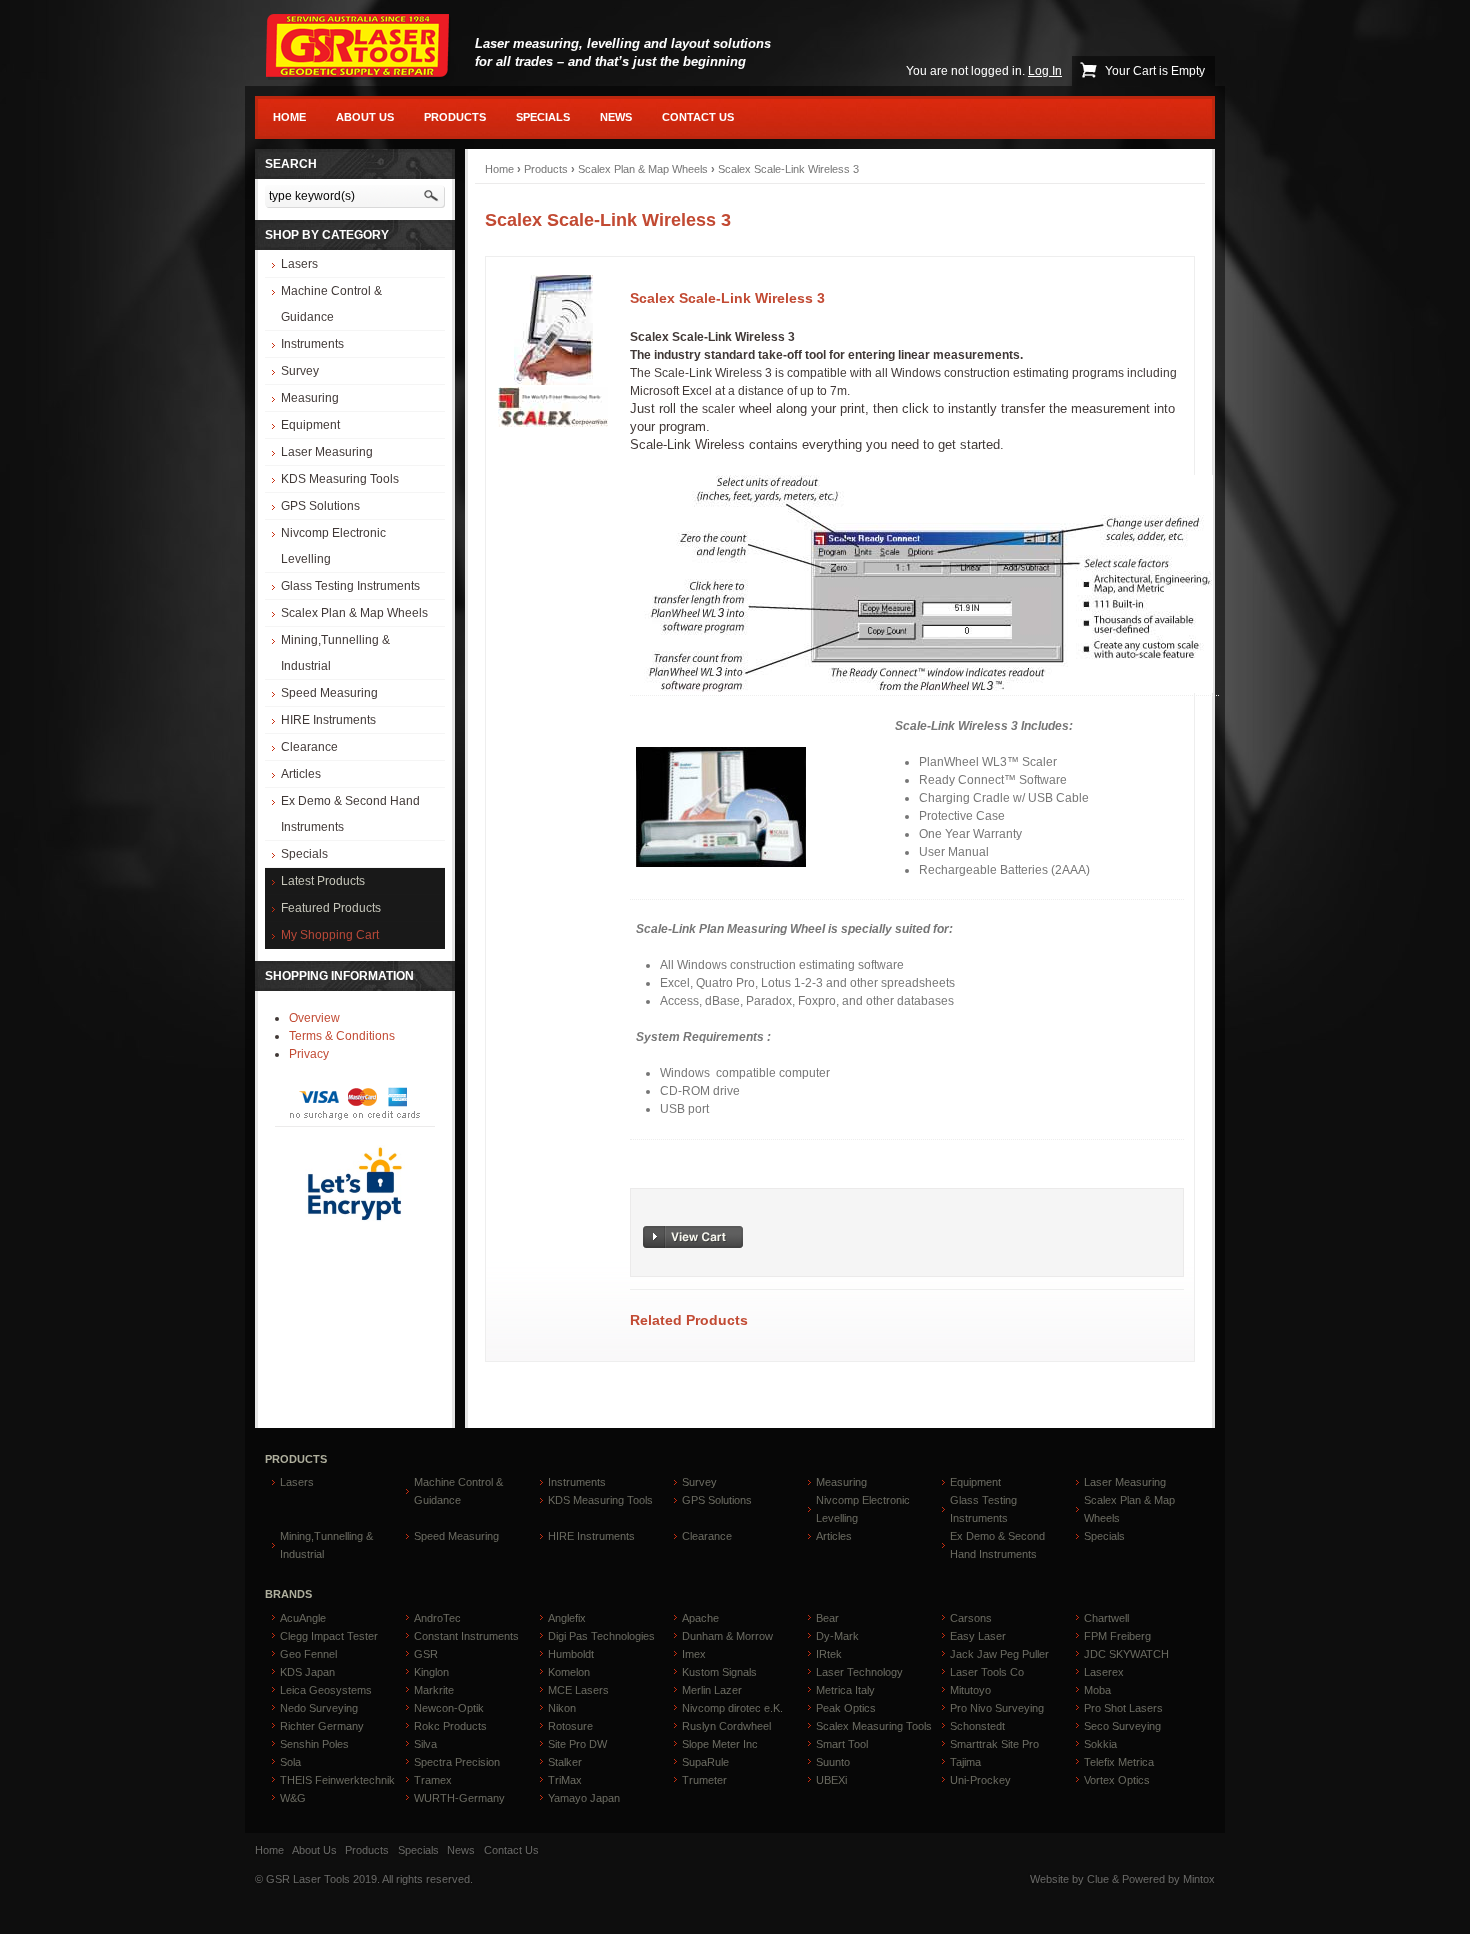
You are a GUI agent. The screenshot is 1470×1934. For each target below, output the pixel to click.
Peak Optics (846, 1708)
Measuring (310, 398)
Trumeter (704, 1780)
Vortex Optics (1117, 1780)
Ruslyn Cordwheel (726, 1726)
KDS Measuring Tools (340, 479)
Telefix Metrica (1119, 1762)
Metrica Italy (845, 1690)
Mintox (1199, 1879)
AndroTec (437, 1618)
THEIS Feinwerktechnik (337, 1780)
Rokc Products (450, 1726)
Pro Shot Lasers (1123, 1708)
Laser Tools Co (987, 1672)
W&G (293, 1798)
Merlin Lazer (712, 1690)
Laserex (1104, 1672)
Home (289, 117)
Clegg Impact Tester (329, 1636)
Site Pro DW (577, 1744)
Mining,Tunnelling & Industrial (335, 653)
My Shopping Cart (330, 935)
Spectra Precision (457, 1762)
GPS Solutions (320, 506)
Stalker (565, 1762)
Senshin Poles (314, 1744)
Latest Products (323, 881)
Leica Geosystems (326, 1690)
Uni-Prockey (980, 1780)
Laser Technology (859, 1672)
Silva (425, 1744)
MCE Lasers (578, 1690)
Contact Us (698, 117)
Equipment (310, 425)
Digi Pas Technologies (601, 1636)
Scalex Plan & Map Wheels (354, 613)
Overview (314, 1018)
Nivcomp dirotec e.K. (732, 1708)
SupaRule (705, 1762)
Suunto (833, 1762)
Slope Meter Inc (720, 1744)
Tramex (433, 1780)
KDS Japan (307, 1672)
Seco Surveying (1122, 1726)
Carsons (971, 1618)
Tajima (965, 1762)
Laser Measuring (327, 452)
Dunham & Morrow (727, 1636)
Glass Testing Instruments (350, 586)
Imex (694, 1654)
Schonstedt (977, 1726)
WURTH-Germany (459, 1798)
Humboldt (571, 1654)
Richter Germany (322, 1726)
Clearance (309, 747)
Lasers (299, 264)
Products (455, 117)
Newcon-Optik (449, 1708)
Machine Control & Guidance (331, 304)
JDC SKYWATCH (1126, 1654)
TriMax (565, 1780)
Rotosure (570, 1726)
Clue (1098, 1879)
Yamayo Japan (584, 1798)
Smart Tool (842, 1744)
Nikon (562, 1708)
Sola (290, 1762)
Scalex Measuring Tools (874, 1726)
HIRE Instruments (328, 720)
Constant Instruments (466, 1636)
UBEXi (831, 1780)
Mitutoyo (970, 1690)
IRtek (829, 1654)
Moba (1097, 1690)
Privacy (309, 1054)
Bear (827, 1618)
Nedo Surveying (319, 1708)
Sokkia (1100, 1744)
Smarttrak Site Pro (994, 1744)
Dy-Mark (837, 1636)
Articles (301, 774)
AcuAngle (303, 1618)
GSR (426, 1654)
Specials (543, 117)
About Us (365, 117)
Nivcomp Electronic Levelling (333, 546)
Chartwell (1106, 1618)
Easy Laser (978, 1636)
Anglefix (567, 1618)
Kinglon (431, 1672)
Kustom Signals (719, 1672)
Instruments (312, 344)
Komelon (569, 1672)
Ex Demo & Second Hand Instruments (350, 814)
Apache (700, 1618)
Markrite (434, 1690)
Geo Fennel (308, 1654)
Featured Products (331, 908)
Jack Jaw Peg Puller (999, 1654)
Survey (300, 371)
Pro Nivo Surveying (997, 1708)
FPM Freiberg (1117, 1636)
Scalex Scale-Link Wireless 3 (788, 169)
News (616, 117)
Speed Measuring (329, 693)
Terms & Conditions (342, 1036)
